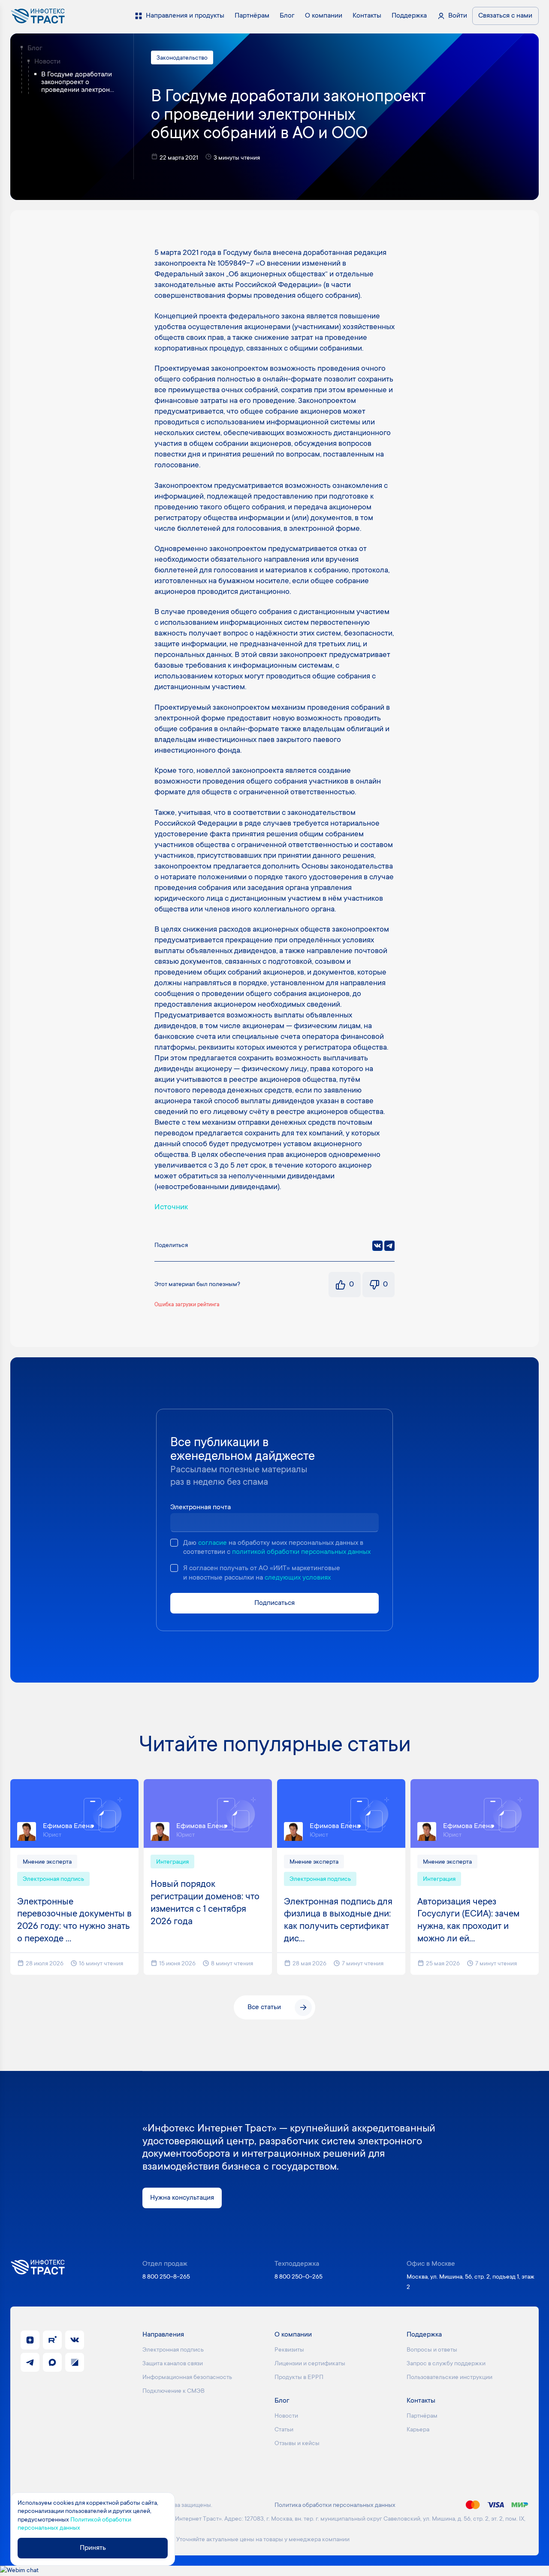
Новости (47, 62)
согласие (213, 1543)
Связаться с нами (505, 16)
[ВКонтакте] (377, 1246)
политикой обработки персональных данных (301, 1552)
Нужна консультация (182, 2198)
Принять (93, 2548)
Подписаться (274, 1603)
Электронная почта (201, 1507)
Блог (35, 48)
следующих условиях (298, 1578)
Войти (458, 16)
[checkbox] (174, 1543)
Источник (171, 1208)
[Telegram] (389, 1246)
